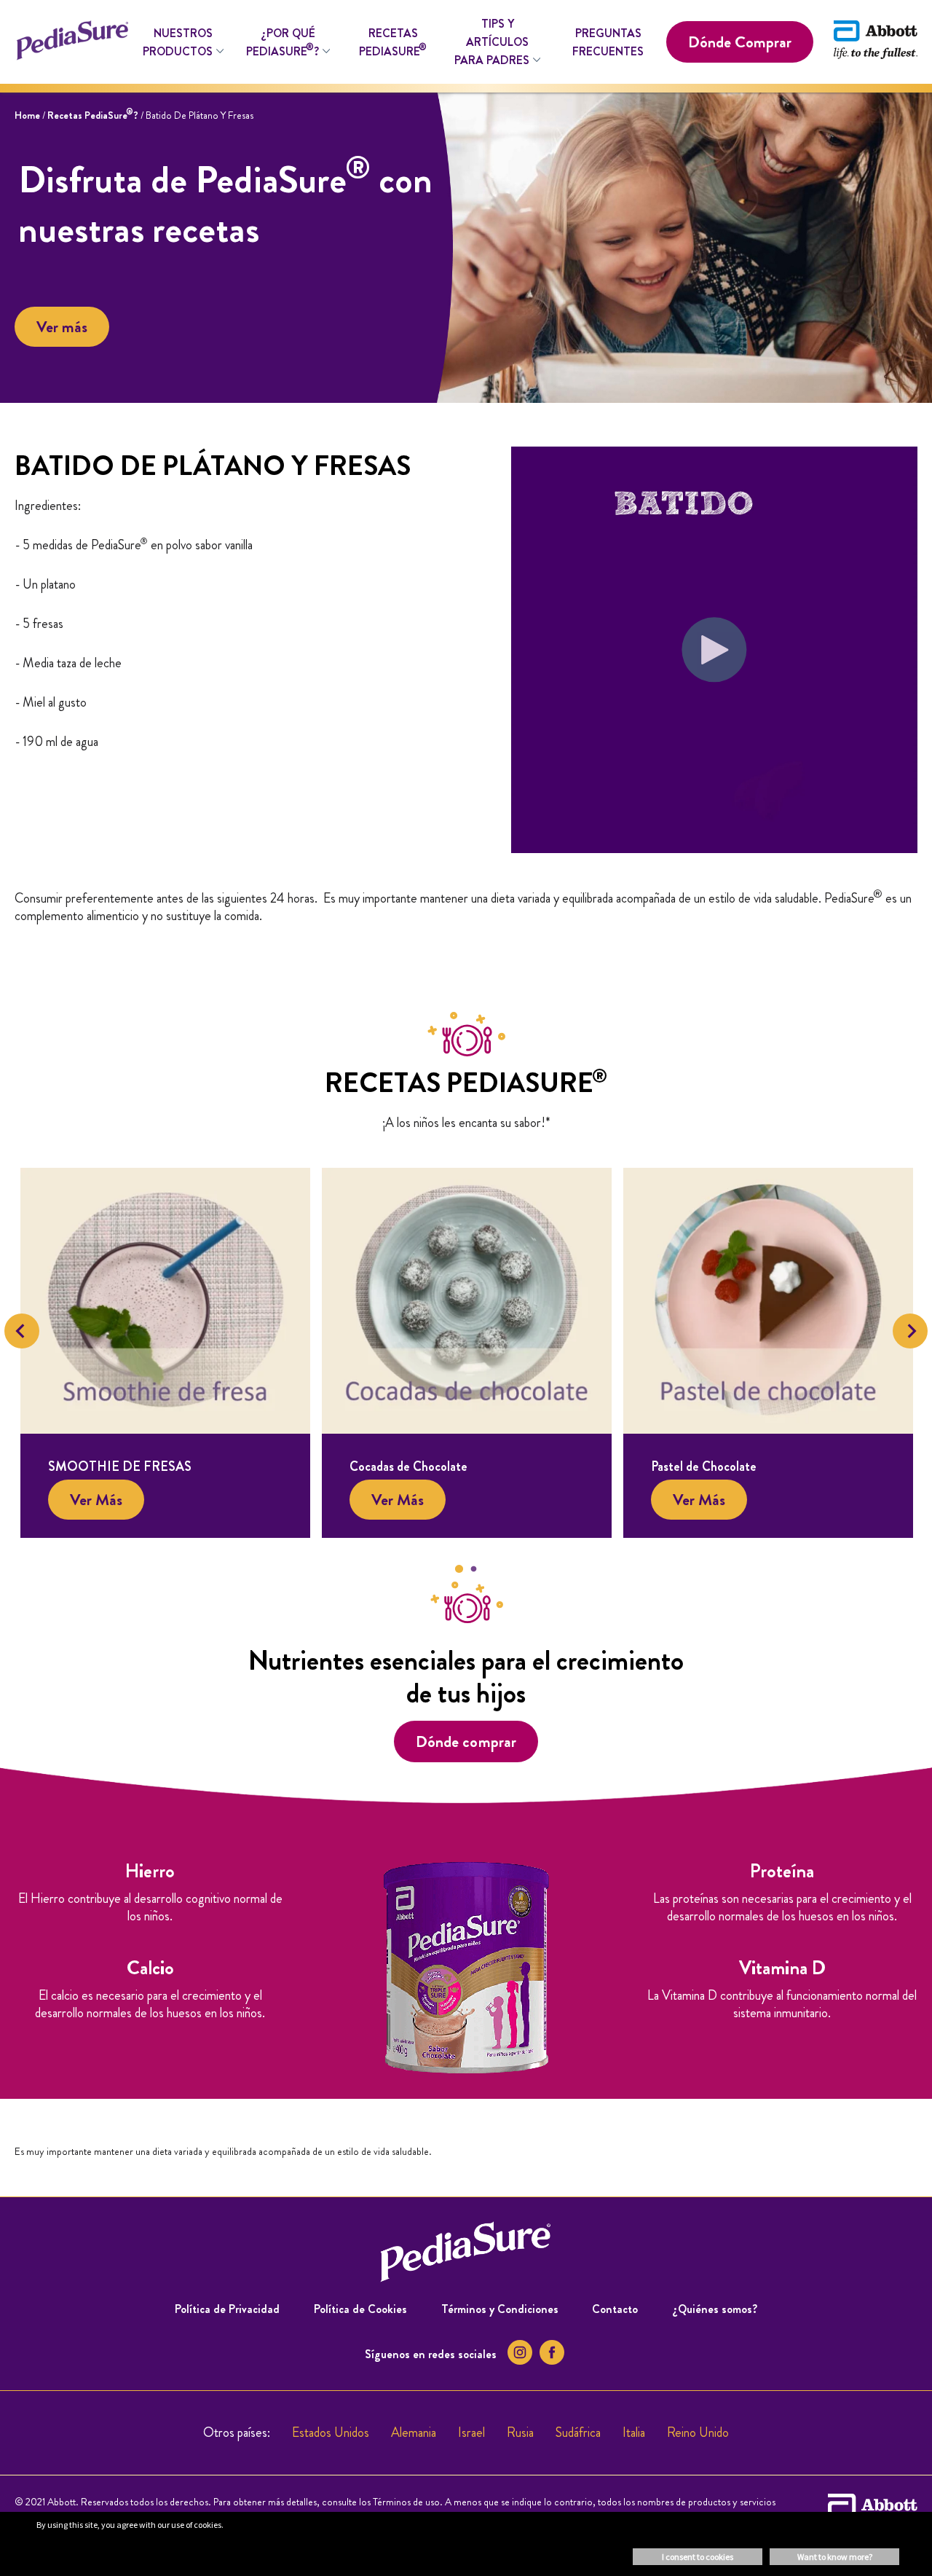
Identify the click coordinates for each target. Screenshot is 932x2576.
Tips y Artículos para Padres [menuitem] (492, 42)
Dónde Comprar (740, 42)
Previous (22, 1331)
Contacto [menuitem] (615, 2309)
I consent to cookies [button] (698, 2557)
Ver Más (96, 1500)
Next (910, 1331)
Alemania (414, 2432)
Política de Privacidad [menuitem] (227, 2309)
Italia (634, 2432)
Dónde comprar (466, 1741)
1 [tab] (459, 1569)
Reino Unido (698, 2432)
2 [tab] (473, 1569)
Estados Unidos (331, 2432)
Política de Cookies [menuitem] (360, 2309)
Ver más (62, 327)
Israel (471, 2432)
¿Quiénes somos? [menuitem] (715, 2309)
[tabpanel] (165, 1353)
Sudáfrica (578, 2432)
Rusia (520, 2432)
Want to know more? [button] (835, 2557)
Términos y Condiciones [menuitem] (500, 2309)
